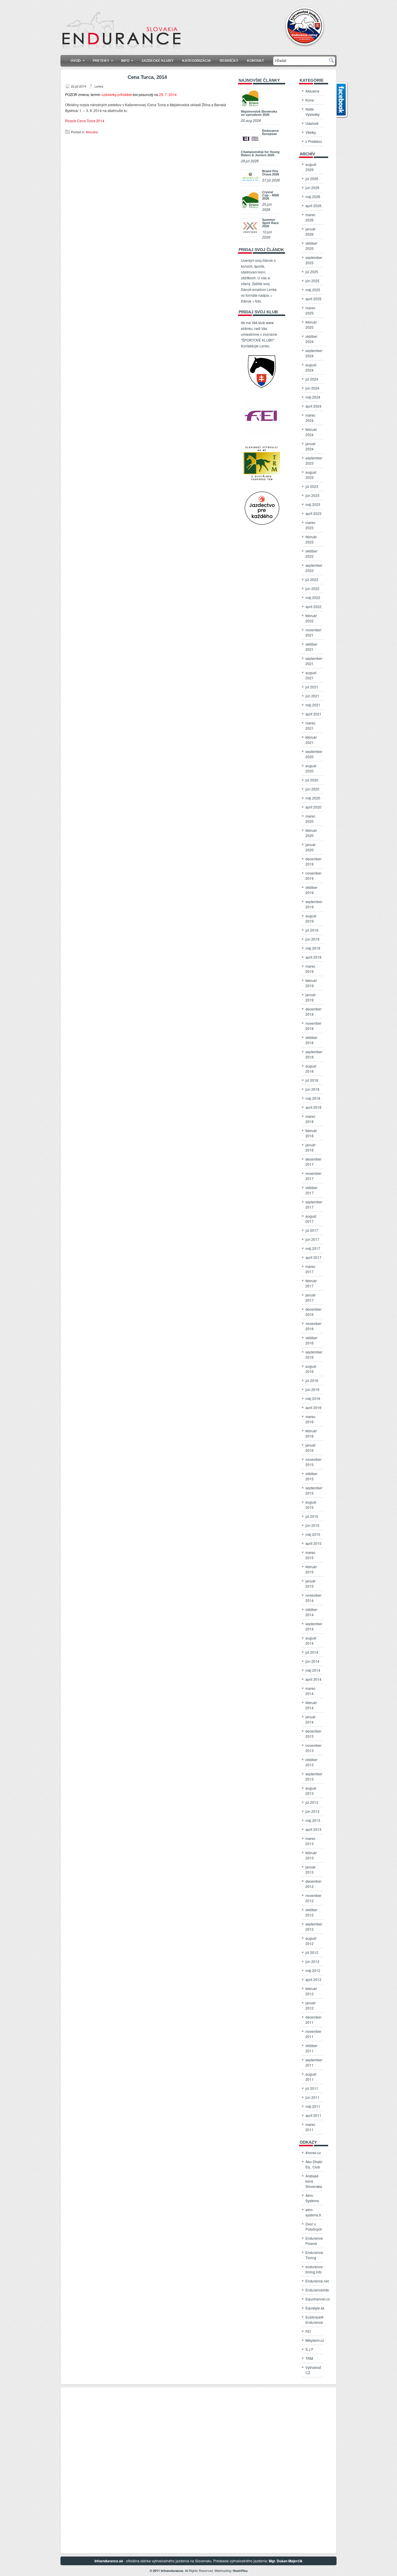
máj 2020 (313, 798)
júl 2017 (312, 1230)
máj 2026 (313, 197)
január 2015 (311, 1583)
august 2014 (311, 1640)
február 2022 (311, 618)
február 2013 (311, 1855)
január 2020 (311, 847)
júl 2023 (312, 486)
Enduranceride (317, 2290)
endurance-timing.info (315, 2269)
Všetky (311, 132)
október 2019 (311, 890)
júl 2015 (312, 1516)
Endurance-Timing (315, 2255)
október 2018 (311, 1040)
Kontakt (255, 61)
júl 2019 (312, 930)
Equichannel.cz (318, 2299)
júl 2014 (312, 1652)
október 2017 (311, 1190)
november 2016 (313, 1326)
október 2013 (311, 1762)
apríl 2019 (313, 957)
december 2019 (313, 861)
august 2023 (311, 475)
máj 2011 (313, 2106)
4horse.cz (313, 2153)
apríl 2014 (313, 1679)
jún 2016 (312, 1389)
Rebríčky (229, 61)
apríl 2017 (313, 1257)
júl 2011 (312, 2088)
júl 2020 (312, 780)
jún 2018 (312, 1089)
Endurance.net (317, 2281)
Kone (310, 100)
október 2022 (311, 554)
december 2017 (313, 1162)
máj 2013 (313, 1820)
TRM (309, 2358)
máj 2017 (313, 1248)
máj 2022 (313, 597)
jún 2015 (312, 1525)
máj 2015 (313, 1534)
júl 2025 (312, 272)
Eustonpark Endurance (314, 2320)
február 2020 (311, 833)
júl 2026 (312, 178)
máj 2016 (313, 1398)
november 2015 (313, 1462)
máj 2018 (313, 1098)
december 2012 (313, 1884)
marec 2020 (310, 819)
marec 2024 (310, 418)
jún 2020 (312, 789)
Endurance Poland (314, 2241)
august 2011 (311, 2077)
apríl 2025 (313, 299)
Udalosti (312, 123)
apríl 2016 (313, 1407)
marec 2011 (310, 2127)
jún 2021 (312, 696)
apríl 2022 (313, 606)
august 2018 (311, 1068)
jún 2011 (312, 2097)
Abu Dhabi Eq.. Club (314, 2164)
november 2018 (313, 1026)
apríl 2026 (313, 206)
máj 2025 (313, 290)
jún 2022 (312, 588)
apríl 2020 (313, 807)
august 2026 (311, 167)
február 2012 (311, 1991)
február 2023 (311, 539)
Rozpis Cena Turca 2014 (85, 121)
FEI (308, 2331)
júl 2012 (312, 1952)
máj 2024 (313, 397)
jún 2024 (312, 388)
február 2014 (311, 1705)
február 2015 (311, 1569)
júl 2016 (312, 1380)
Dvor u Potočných (314, 2226)
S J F (309, 2349)
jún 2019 (312, 939)
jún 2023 (312, 495)
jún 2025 (312, 281)
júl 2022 (312, 579)
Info (127, 61)
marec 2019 (310, 969)
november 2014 (313, 1598)
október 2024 (311, 339)
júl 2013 (312, 1802)
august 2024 (311, 367)
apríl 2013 (313, 1829)
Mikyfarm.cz (315, 2340)
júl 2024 (312, 379)
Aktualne (92, 132)
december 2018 (313, 1011)
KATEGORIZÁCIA (197, 61)
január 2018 (311, 1147)
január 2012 (311, 2005)
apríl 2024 (313, 406)
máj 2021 (313, 705)
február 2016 (311, 1433)
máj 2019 (313, 948)
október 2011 (311, 2048)
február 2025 (311, 325)
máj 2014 (313, 1670)
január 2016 (311, 1448)
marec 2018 (310, 1119)
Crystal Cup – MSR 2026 (271, 195)
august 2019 (311, 918)
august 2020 (311, 768)
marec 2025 (310, 310)
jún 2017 (312, 1239)
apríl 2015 (313, 1543)
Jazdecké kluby (157, 61)
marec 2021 (310, 725)
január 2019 (311, 997)
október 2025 (311, 246)
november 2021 (313, 632)
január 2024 (311, 446)
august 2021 (311, 675)
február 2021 (311, 740)
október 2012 (311, 1912)
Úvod (78, 61)
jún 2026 (312, 188)
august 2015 (311, 1505)
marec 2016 (310, 1419)
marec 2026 (310, 217)
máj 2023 (313, 504)
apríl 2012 (313, 1979)
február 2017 (311, 1283)
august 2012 (311, 1941)
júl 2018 (312, 1080)
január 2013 (311, 1869)
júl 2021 (312, 687)
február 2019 (311, 983)
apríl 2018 (313, 1107)
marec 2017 (310, 1269)
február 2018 (311, 1133)
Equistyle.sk (315, 2308)
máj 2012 (313, 1970)
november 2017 (313, 1176)
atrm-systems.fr (313, 2212)
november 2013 (313, 1748)
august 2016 (311, 1369)
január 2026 (311, 231)
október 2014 (311, 1612)
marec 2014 (310, 1691)
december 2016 (313, 1312)
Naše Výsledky (313, 112)
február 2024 (311, 432)
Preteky (103, 61)
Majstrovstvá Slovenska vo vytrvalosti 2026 (259, 113)
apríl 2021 (313, 714)
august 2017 (311, 1219)
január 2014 (311, 1719)
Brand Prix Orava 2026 (271, 173)
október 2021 (311, 647)
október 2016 (311, 1340)
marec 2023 (310, 525)
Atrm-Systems (312, 2198)
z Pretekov (314, 141)
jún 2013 (312, 1811)
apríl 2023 (313, 513)
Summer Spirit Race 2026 (270, 223)
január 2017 (311, 1297)
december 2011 (313, 2020)
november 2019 (313, 876)
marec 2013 (310, 1841)
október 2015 (311, 1476)
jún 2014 (312, 1661)
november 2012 (313, 1898)
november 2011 (313, 2034)
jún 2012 (312, 1961)
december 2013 (313, 1734)
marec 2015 (310, 1555)
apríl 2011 (313, 2115)
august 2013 (311, 1791)
